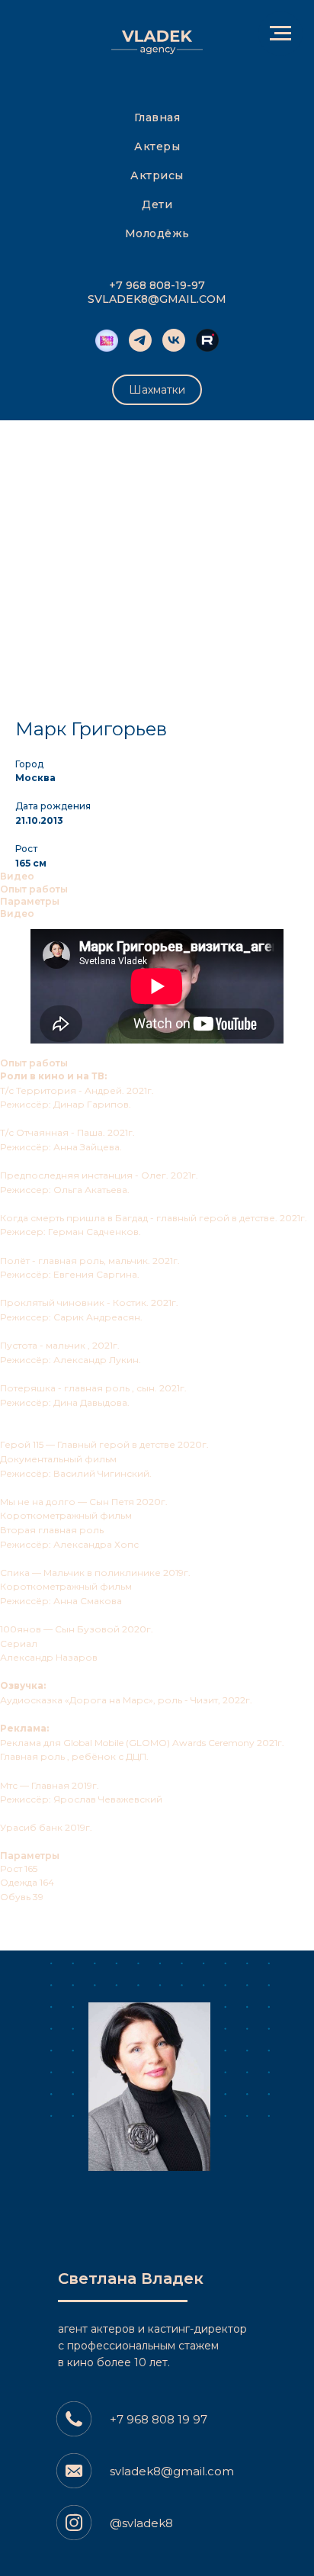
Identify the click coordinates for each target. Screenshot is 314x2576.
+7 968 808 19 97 (159, 2419)
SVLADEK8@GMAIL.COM (157, 299)
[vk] (174, 340)
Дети (157, 204)
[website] (207, 340)
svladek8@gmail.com (172, 2471)
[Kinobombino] (107, 340)
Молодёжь (157, 233)
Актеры (157, 146)
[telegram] (140, 340)
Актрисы (157, 175)
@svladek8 (141, 2523)
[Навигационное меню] (280, 34)
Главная (157, 117)
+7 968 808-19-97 (157, 285)
